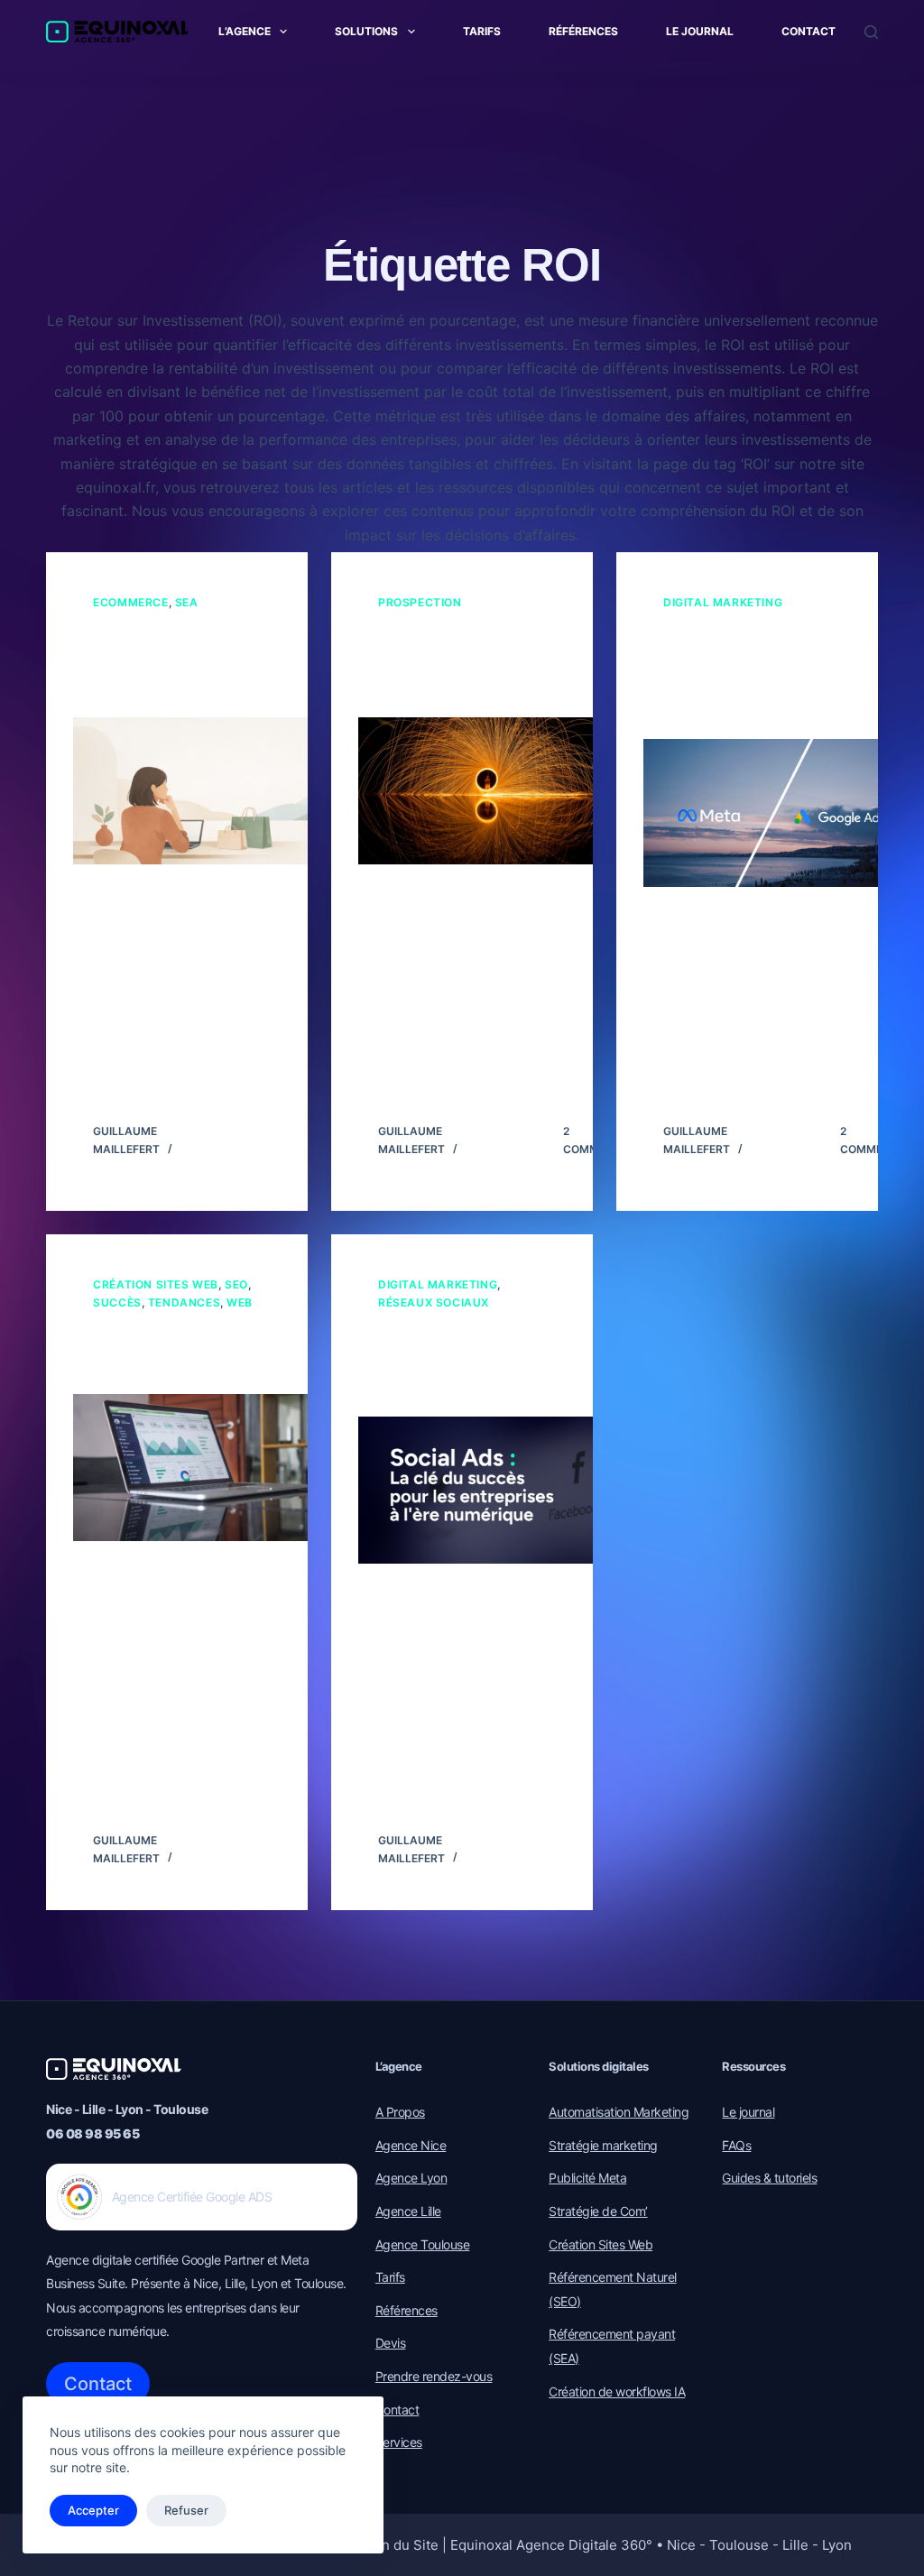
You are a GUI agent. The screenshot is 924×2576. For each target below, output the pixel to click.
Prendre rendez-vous (434, 2376)
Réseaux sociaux (434, 1302)
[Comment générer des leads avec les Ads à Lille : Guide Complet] (489, 791)
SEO (236, 1284)
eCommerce (130, 602)
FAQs (736, 2145)
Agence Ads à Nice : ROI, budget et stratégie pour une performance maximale (744, 676)
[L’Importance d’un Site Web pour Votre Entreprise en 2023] (204, 1468)
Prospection (420, 602)
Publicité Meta (587, 2178)
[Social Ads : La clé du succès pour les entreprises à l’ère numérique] (489, 1490)
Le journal (700, 31)
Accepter (93, 2510)
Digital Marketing (723, 602)
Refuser (186, 2510)
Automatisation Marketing (619, 2112)
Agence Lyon (411, 2178)
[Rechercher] (871, 32)
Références (583, 31)
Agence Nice (411, 2145)
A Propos (400, 2112)
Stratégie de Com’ (598, 2211)
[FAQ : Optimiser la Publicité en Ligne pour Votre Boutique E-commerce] (204, 791)
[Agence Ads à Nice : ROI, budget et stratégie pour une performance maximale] (774, 813)
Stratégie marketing (603, 2145)
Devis (391, 2343)
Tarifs (482, 31)
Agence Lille (408, 2211)
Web (240, 1302)
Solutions (366, 31)
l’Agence (245, 31)
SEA (187, 602)
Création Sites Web (156, 1284)
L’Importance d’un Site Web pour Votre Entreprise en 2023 (172, 1353)
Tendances (184, 1302)
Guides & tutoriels (769, 2178)
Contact (808, 31)
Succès (117, 1302)
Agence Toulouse (423, 2244)
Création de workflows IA (617, 2391)
